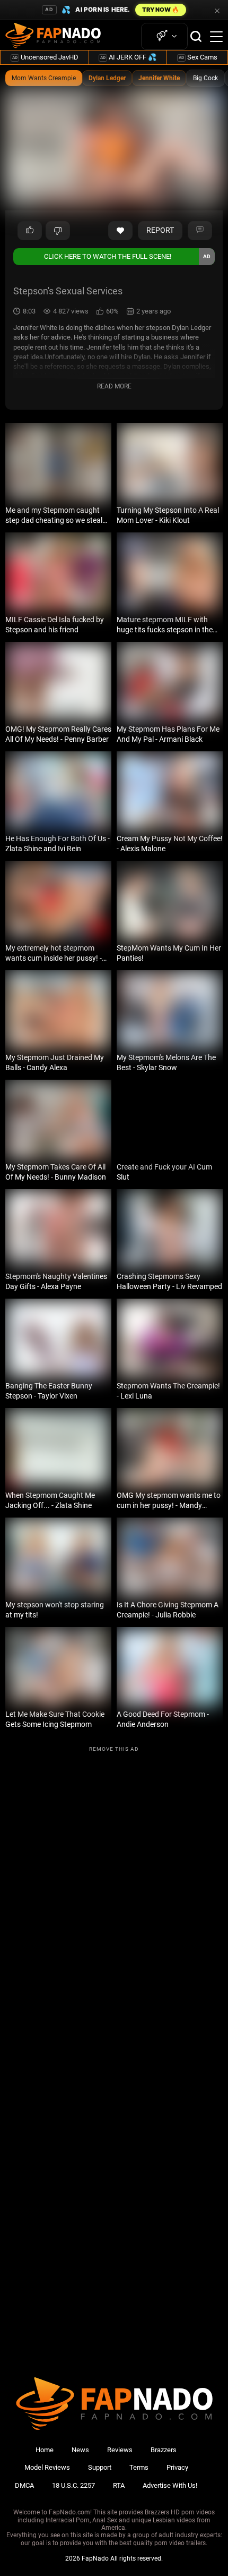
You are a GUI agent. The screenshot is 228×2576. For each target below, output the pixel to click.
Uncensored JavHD (45, 57)
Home (45, 2450)
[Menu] (216, 37)
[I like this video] (30, 231)
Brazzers (164, 2450)
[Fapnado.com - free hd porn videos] (53, 37)
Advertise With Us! (170, 2485)
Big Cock (205, 78)
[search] (196, 36)
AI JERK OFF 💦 (128, 57)
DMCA (24, 2485)
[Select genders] (164, 36)
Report (160, 230)
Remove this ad (114, 1749)
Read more (114, 386)
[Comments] (200, 231)
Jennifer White (159, 78)
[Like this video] (120, 231)
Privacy (177, 2467)
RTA (119, 2485)
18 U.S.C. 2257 (73, 2485)
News (80, 2450)
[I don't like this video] (58, 231)
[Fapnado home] (114, 2430)
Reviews (120, 2450)
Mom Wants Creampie (44, 78)
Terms (139, 2467)
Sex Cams (198, 57)
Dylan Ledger (107, 78)
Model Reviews (47, 2467)
